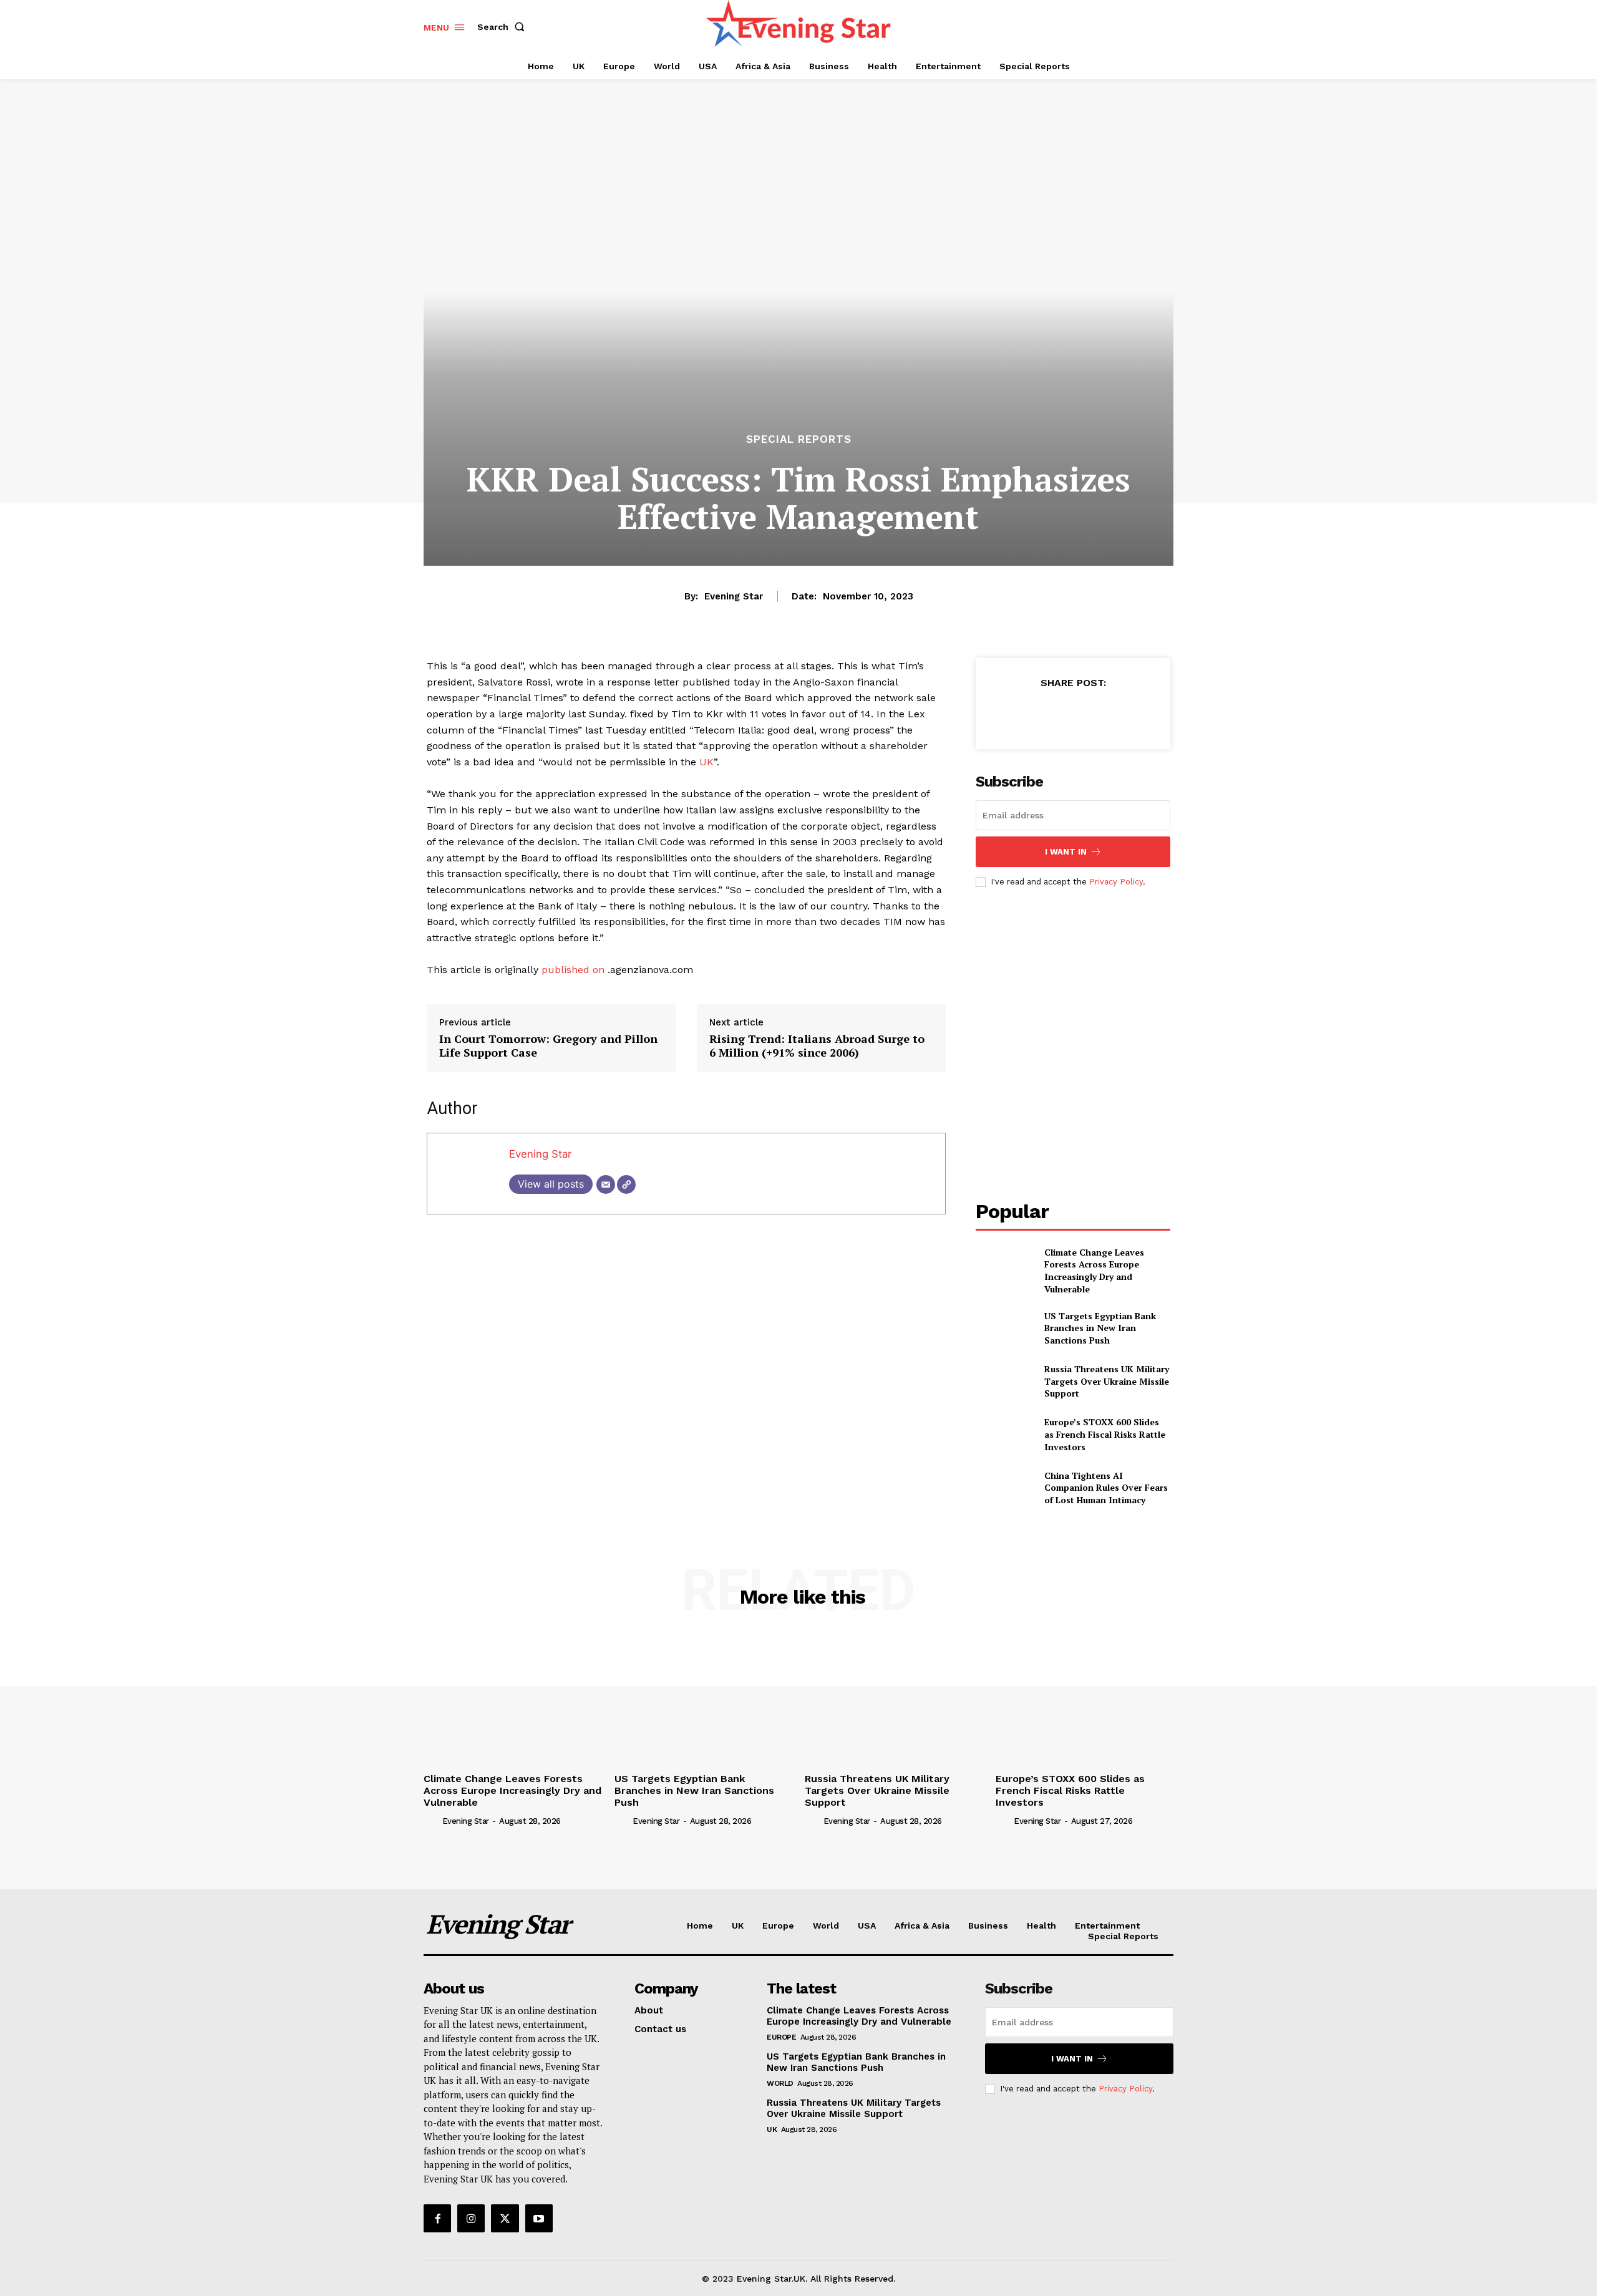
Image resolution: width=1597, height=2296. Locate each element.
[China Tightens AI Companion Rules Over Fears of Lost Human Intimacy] (1005, 1488)
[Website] (626, 1184)
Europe (781, 2037)
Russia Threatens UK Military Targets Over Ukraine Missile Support (1107, 1381)
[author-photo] (432, 1820)
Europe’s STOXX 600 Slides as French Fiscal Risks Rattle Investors (1105, 1434)
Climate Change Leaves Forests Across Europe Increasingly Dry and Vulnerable (1094, 1271)
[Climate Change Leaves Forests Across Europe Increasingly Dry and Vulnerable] (1005, 1267)
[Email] (606, 1184)
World (780, 2083)
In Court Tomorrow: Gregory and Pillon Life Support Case (548, 1046)
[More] (1130, 714)
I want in (1066, 852)
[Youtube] (539, 2218)
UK (706, 762)
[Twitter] (1044, 714)
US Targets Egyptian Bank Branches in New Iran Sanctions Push (1100, 1328)
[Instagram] (471, 2218)
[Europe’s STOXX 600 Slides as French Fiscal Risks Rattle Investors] (1005, 1434)
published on (573, 970)
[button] (503, 27)
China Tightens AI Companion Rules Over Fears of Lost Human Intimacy (1106, 1488)
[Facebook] (1015, 714)
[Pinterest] (1072, 714)
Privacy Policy (1116, 882)
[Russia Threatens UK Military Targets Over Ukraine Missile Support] (1005, 1381)
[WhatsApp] (1101, 714)
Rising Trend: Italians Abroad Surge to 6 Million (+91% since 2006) (817, 1046)
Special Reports (799, 439)
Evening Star (734, 596)
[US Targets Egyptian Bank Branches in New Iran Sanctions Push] (1005, 1328)
